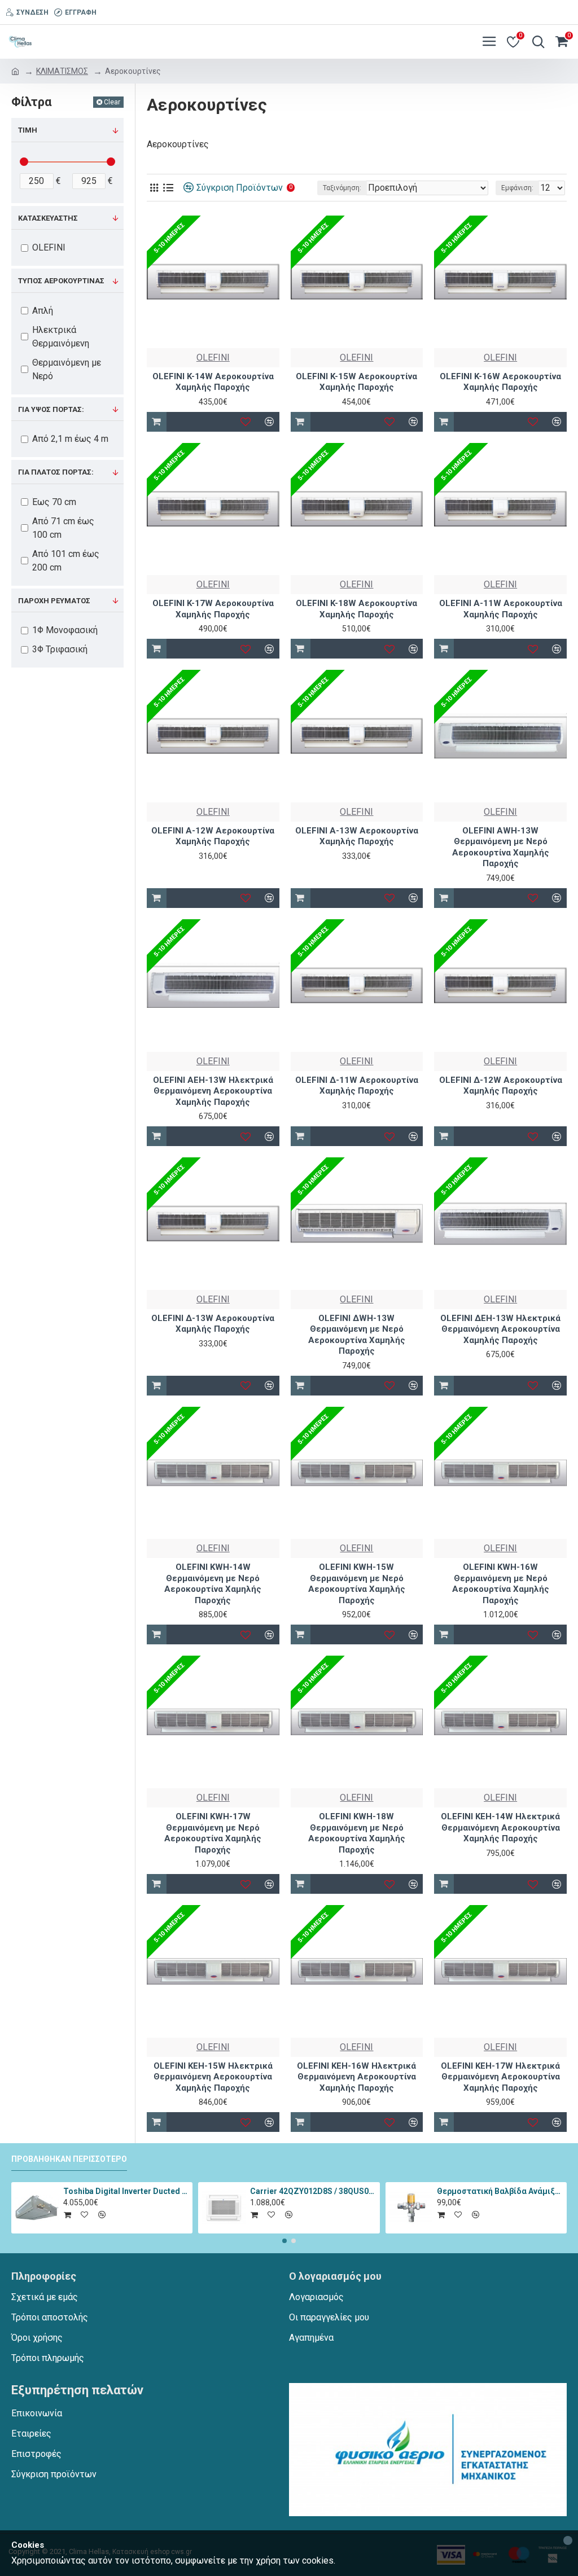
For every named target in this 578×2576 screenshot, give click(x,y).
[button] (284, 2241)
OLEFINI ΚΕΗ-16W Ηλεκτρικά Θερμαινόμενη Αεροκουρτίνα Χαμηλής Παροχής (356, 2077)
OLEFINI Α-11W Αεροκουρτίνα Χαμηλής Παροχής (501, 609)
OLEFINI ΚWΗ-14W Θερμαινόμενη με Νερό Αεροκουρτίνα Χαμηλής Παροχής (213, 1584)
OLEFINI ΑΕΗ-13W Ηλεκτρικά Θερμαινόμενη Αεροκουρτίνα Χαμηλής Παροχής (213, 1091)
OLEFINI (213, 357)
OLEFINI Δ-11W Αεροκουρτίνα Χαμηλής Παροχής (357, 1086)
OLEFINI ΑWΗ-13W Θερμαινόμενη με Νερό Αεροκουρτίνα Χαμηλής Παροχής (501, 847)
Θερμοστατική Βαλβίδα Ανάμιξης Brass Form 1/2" (500, 2191)
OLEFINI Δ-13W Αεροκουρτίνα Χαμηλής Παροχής (213, 1324)
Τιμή (28, 130)
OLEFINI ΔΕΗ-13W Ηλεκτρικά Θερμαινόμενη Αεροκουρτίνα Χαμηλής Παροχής (500, 1329)
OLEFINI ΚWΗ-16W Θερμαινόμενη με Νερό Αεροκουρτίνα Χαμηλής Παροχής (501, 1584)
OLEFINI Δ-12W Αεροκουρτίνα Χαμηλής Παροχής (501, 1086)
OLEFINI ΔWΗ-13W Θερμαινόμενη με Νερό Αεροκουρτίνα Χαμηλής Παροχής (357, 1335)
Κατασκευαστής (48, 218)
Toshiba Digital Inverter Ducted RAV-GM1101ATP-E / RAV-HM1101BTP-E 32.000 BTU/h (126, 2191)
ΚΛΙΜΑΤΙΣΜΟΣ (62, 71)
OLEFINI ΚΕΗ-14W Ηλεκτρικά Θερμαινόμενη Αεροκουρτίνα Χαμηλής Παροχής (500, 1827)
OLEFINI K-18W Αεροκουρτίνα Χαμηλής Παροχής (356, 609)
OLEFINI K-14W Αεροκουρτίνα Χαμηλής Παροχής (213, 382)
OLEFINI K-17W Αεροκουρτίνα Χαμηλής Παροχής (213, 609)
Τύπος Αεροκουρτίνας (61, 281)
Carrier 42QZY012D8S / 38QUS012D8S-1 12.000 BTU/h (313, 2191)
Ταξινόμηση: (342, 188)
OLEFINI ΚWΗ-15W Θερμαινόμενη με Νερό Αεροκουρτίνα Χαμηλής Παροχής (357, 1584)
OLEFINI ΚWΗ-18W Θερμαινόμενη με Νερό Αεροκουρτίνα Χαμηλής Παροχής (357, 1833)
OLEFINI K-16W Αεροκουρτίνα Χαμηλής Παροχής (500, 382)
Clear (112, 102)
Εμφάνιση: (517, 188)
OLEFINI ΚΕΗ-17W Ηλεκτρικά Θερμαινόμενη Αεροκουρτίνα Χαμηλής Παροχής (500, 2077)
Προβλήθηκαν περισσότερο (69, 2159)
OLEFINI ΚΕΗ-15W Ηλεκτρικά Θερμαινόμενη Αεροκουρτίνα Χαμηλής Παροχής (213, 2077)
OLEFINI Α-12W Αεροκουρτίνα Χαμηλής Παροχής (213, 836)
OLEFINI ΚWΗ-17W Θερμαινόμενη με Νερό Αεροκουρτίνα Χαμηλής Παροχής (213, 1833)
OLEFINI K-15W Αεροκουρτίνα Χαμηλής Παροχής (356, 382)
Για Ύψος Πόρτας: (51, 409)
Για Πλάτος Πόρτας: (56, 472)
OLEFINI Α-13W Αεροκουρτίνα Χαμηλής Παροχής (357, 836)
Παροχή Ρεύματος (54, 601)
